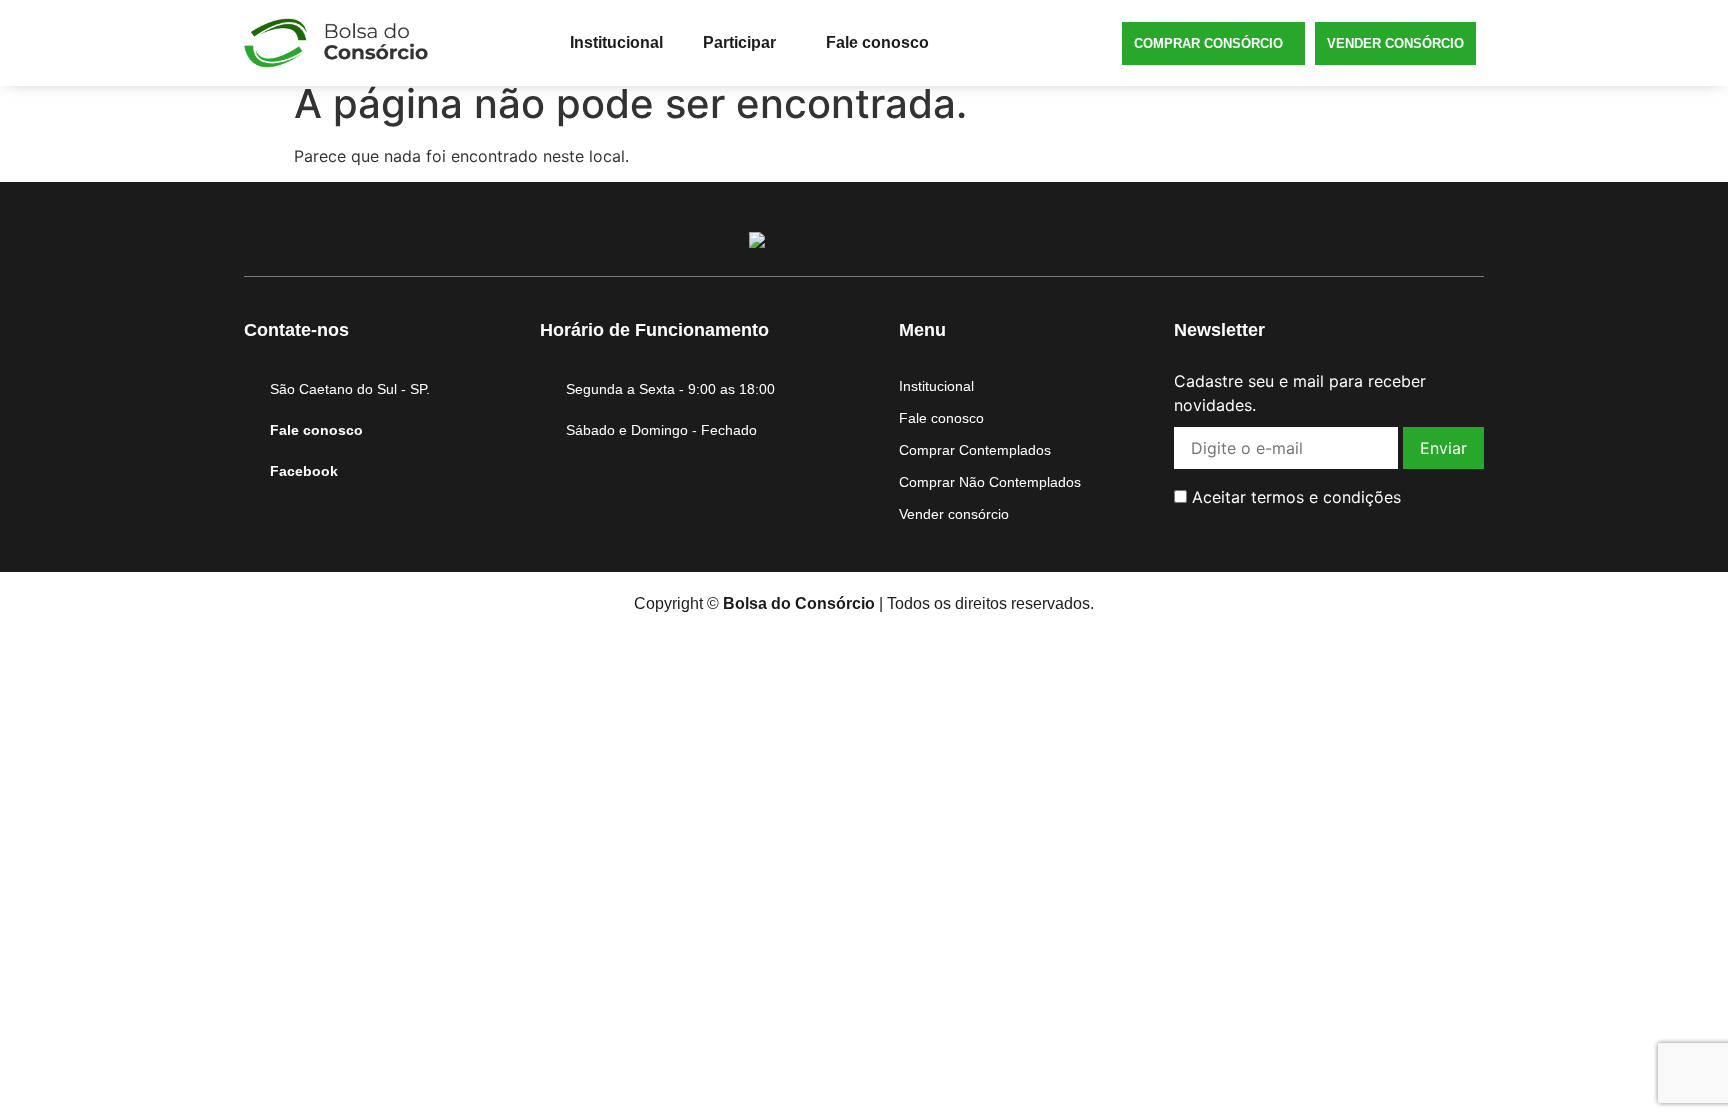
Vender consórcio (1395, 43)
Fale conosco (877, 42)
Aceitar (1294, 497)
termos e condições (1326, 497)
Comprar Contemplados (975, 450)
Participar (739, 42)
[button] (744, 43)
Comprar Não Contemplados (990, 482)
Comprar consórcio (1208, 43)
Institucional (616, 42)
